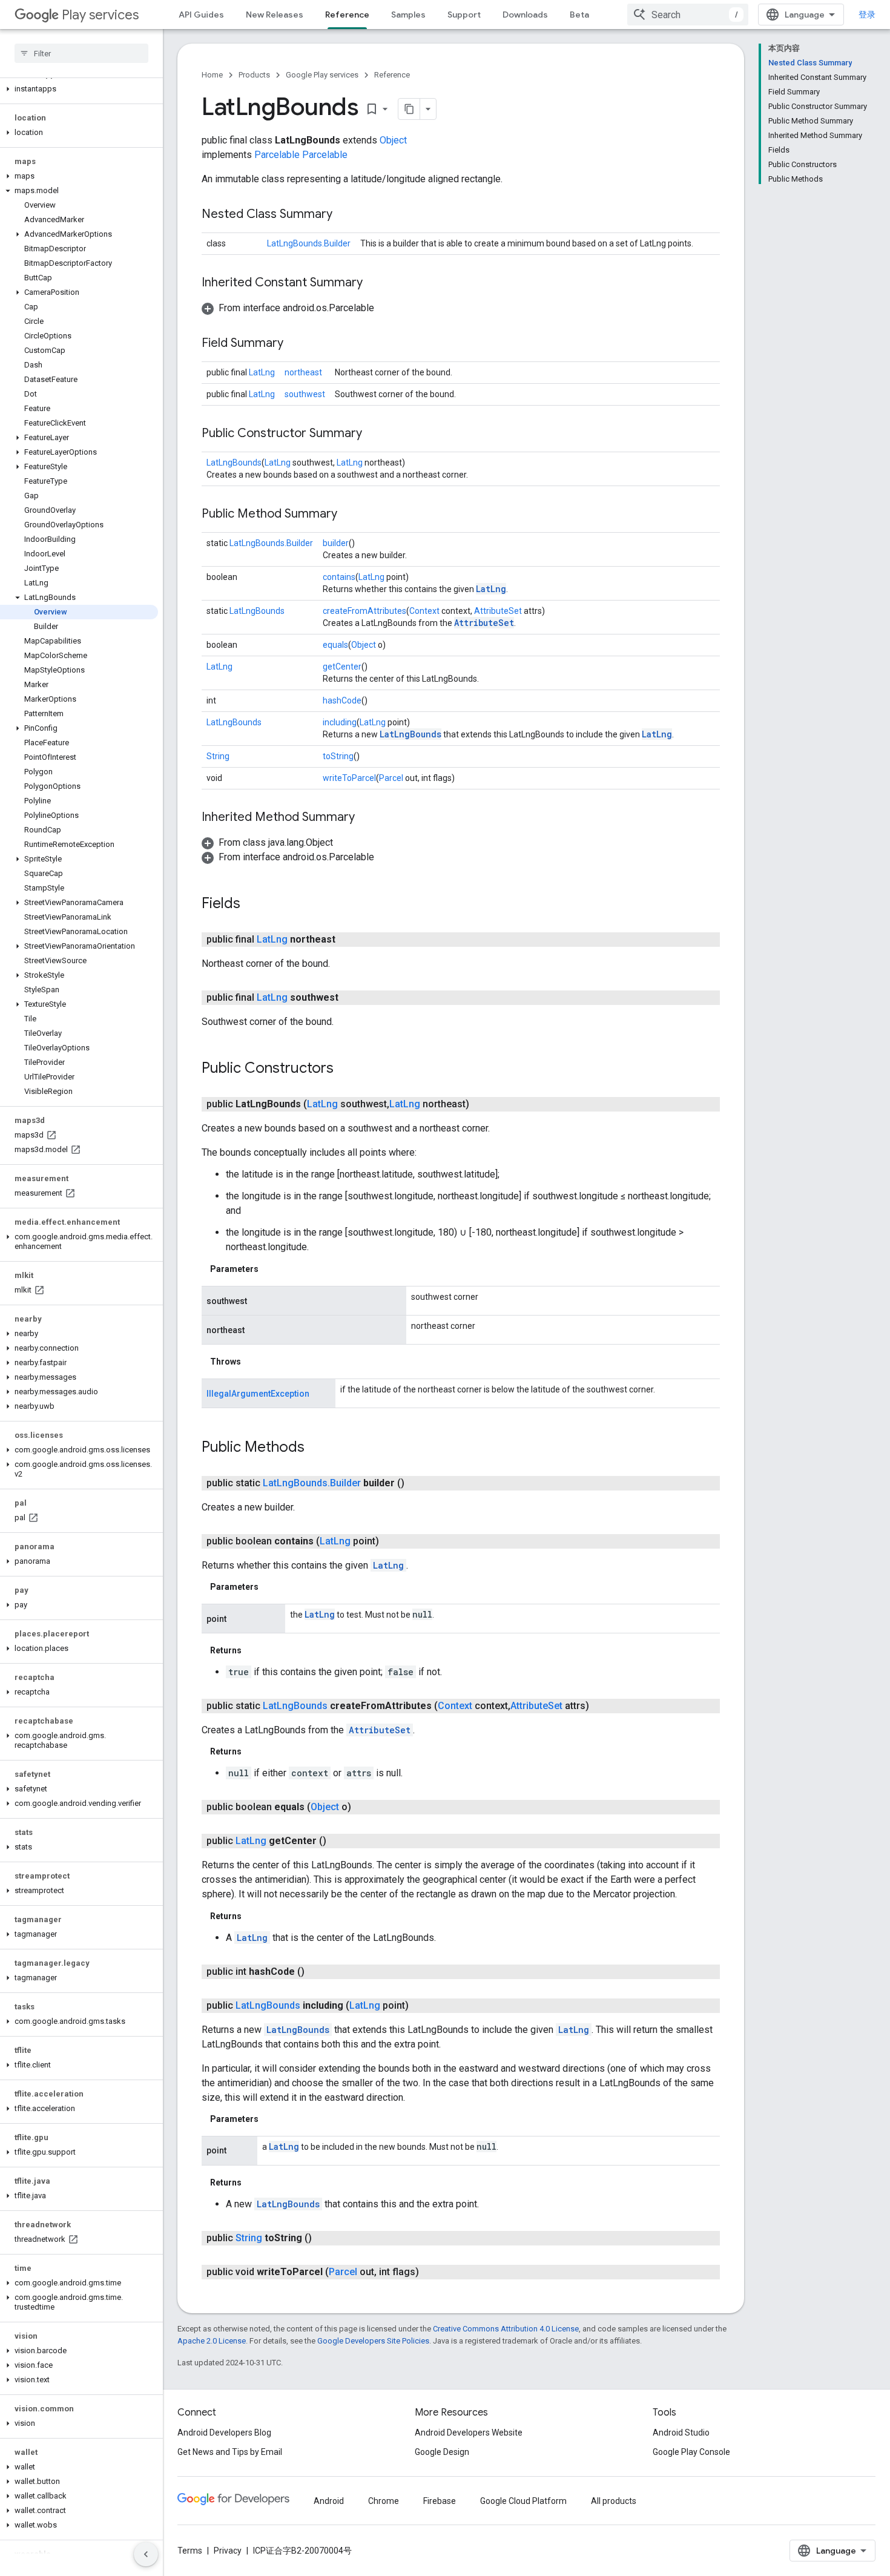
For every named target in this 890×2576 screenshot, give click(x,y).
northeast (303, 372)
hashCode (342, 700)
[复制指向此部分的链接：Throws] (253, 1362)
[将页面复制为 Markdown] (409, 109)
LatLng (262, 372)
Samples (408, 15)
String (218, 756)
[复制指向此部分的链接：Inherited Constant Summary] (375, 283)
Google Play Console (691, 2452)
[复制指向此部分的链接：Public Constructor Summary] (374, 434)
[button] (79, 89)
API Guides (201, 15)
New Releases (275, 15)
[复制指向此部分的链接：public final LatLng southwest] (351, 998)
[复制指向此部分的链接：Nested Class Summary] (344, 215)
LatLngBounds (234, 463)
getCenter (342, 667)
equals (335, 645)
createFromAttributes (364, 611)
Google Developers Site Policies (373, 2341)
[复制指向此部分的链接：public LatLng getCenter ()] (338, 1841)
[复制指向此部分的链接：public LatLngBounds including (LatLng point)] (421, 2006)
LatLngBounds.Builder (309, 243)
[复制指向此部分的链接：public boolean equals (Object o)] (363, 1807)
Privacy (228, 2551)
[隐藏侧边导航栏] (146, 2554)
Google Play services (322, 75)
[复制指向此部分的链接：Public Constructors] (346, 1069)
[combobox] (688, 15)
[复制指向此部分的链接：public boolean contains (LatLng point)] (391, 1541)
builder (336, 543)
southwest (305, 394)
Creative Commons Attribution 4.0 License (506, 2329)
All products (614, 2501)
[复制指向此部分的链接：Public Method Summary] (349, 515)
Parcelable (277, 155)
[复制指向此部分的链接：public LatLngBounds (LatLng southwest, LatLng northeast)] (481, 1104)
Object (393, 140)
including (340, 722)
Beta (579, 15)
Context (424, 611)
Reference (347, 15)
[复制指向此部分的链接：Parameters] (271, 1269)
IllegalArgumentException (258, 1394)
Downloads (525, 15)
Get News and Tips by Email (230, 2452)
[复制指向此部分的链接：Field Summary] (295, 344)
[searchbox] (81, 53)
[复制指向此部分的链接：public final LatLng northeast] (348, 940)
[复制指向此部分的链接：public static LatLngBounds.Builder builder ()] (417, 1483)
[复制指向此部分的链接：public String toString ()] (324, 2238)
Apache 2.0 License (212, 2341)
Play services (100, 15)
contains (339, 577)
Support (464, 15)
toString (338, 756)
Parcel (391, 778)
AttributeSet (498, 611)
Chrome (384, 2501)
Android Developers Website (469, 2433)
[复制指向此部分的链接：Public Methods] (317, 1448)
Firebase (440, 2501)
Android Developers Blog (224, 2433)
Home (212, 75)
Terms (190, 2551)
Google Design (442, 2452)
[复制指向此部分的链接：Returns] (254, 1650)
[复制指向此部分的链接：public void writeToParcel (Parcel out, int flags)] (431, 2272)
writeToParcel (349, 778)
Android (329, 2501)
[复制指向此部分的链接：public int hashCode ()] (317, 1972)
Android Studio (681, 2433)
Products (254, 75)
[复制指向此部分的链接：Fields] (252, 904)
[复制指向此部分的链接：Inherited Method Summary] (367, 818)
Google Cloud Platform (523, 2501)
